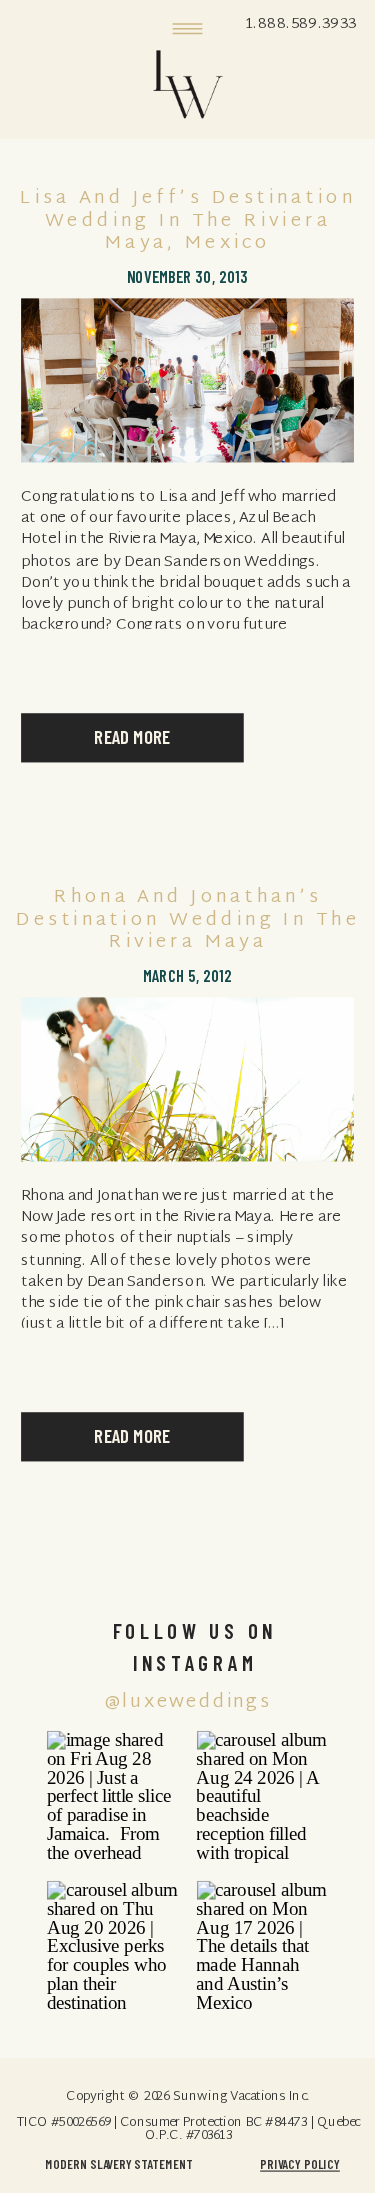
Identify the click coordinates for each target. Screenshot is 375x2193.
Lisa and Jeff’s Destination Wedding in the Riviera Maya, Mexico (188, 222)
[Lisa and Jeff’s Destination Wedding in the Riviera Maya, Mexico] (187, 381)
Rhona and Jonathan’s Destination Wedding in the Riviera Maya (188, 920)
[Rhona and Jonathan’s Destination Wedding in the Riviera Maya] (187, 1079)
